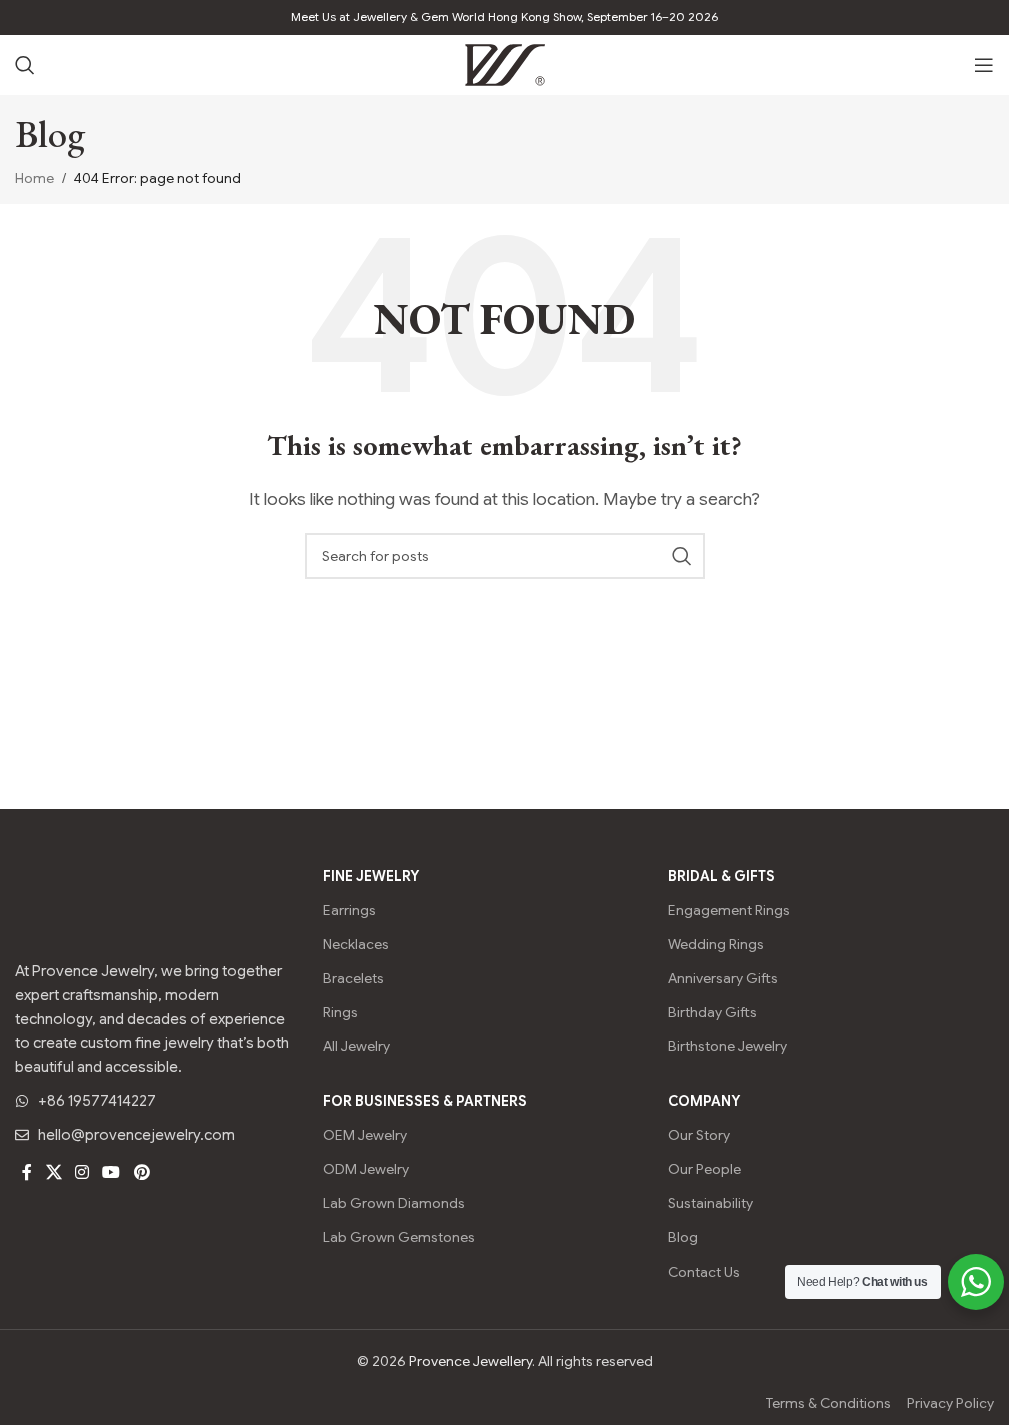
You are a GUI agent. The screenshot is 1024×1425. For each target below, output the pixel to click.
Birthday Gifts (712, 1012)
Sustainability (710, 1203)
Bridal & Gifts (721, 876)
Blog (683, 1237)
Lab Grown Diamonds (394, 1203)
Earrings (349, 910)
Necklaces (356, 944)
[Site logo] (505, 64)
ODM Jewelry (366, 1169)
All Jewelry (356, 1046)
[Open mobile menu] (984, 65)
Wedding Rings (716, 944)
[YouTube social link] (111, 1172)
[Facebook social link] (27, 1172)
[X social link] (53, 1172)
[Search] (25, 65)
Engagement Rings (729, 910)
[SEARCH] (682, 556)
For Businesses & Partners (425, 1101)
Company (704, 1101)
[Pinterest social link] (141, 1172)
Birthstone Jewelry (727, 1046)
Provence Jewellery (470, 1361)
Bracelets (353, 978)
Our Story (699, 1135)
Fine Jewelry (371, 876)
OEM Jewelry (365, 1135)
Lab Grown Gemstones (399, 1237)
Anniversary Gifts (723, 978)
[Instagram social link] (81, 1172)
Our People (704, 1169)
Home (34, 178)
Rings (340, 1012)
